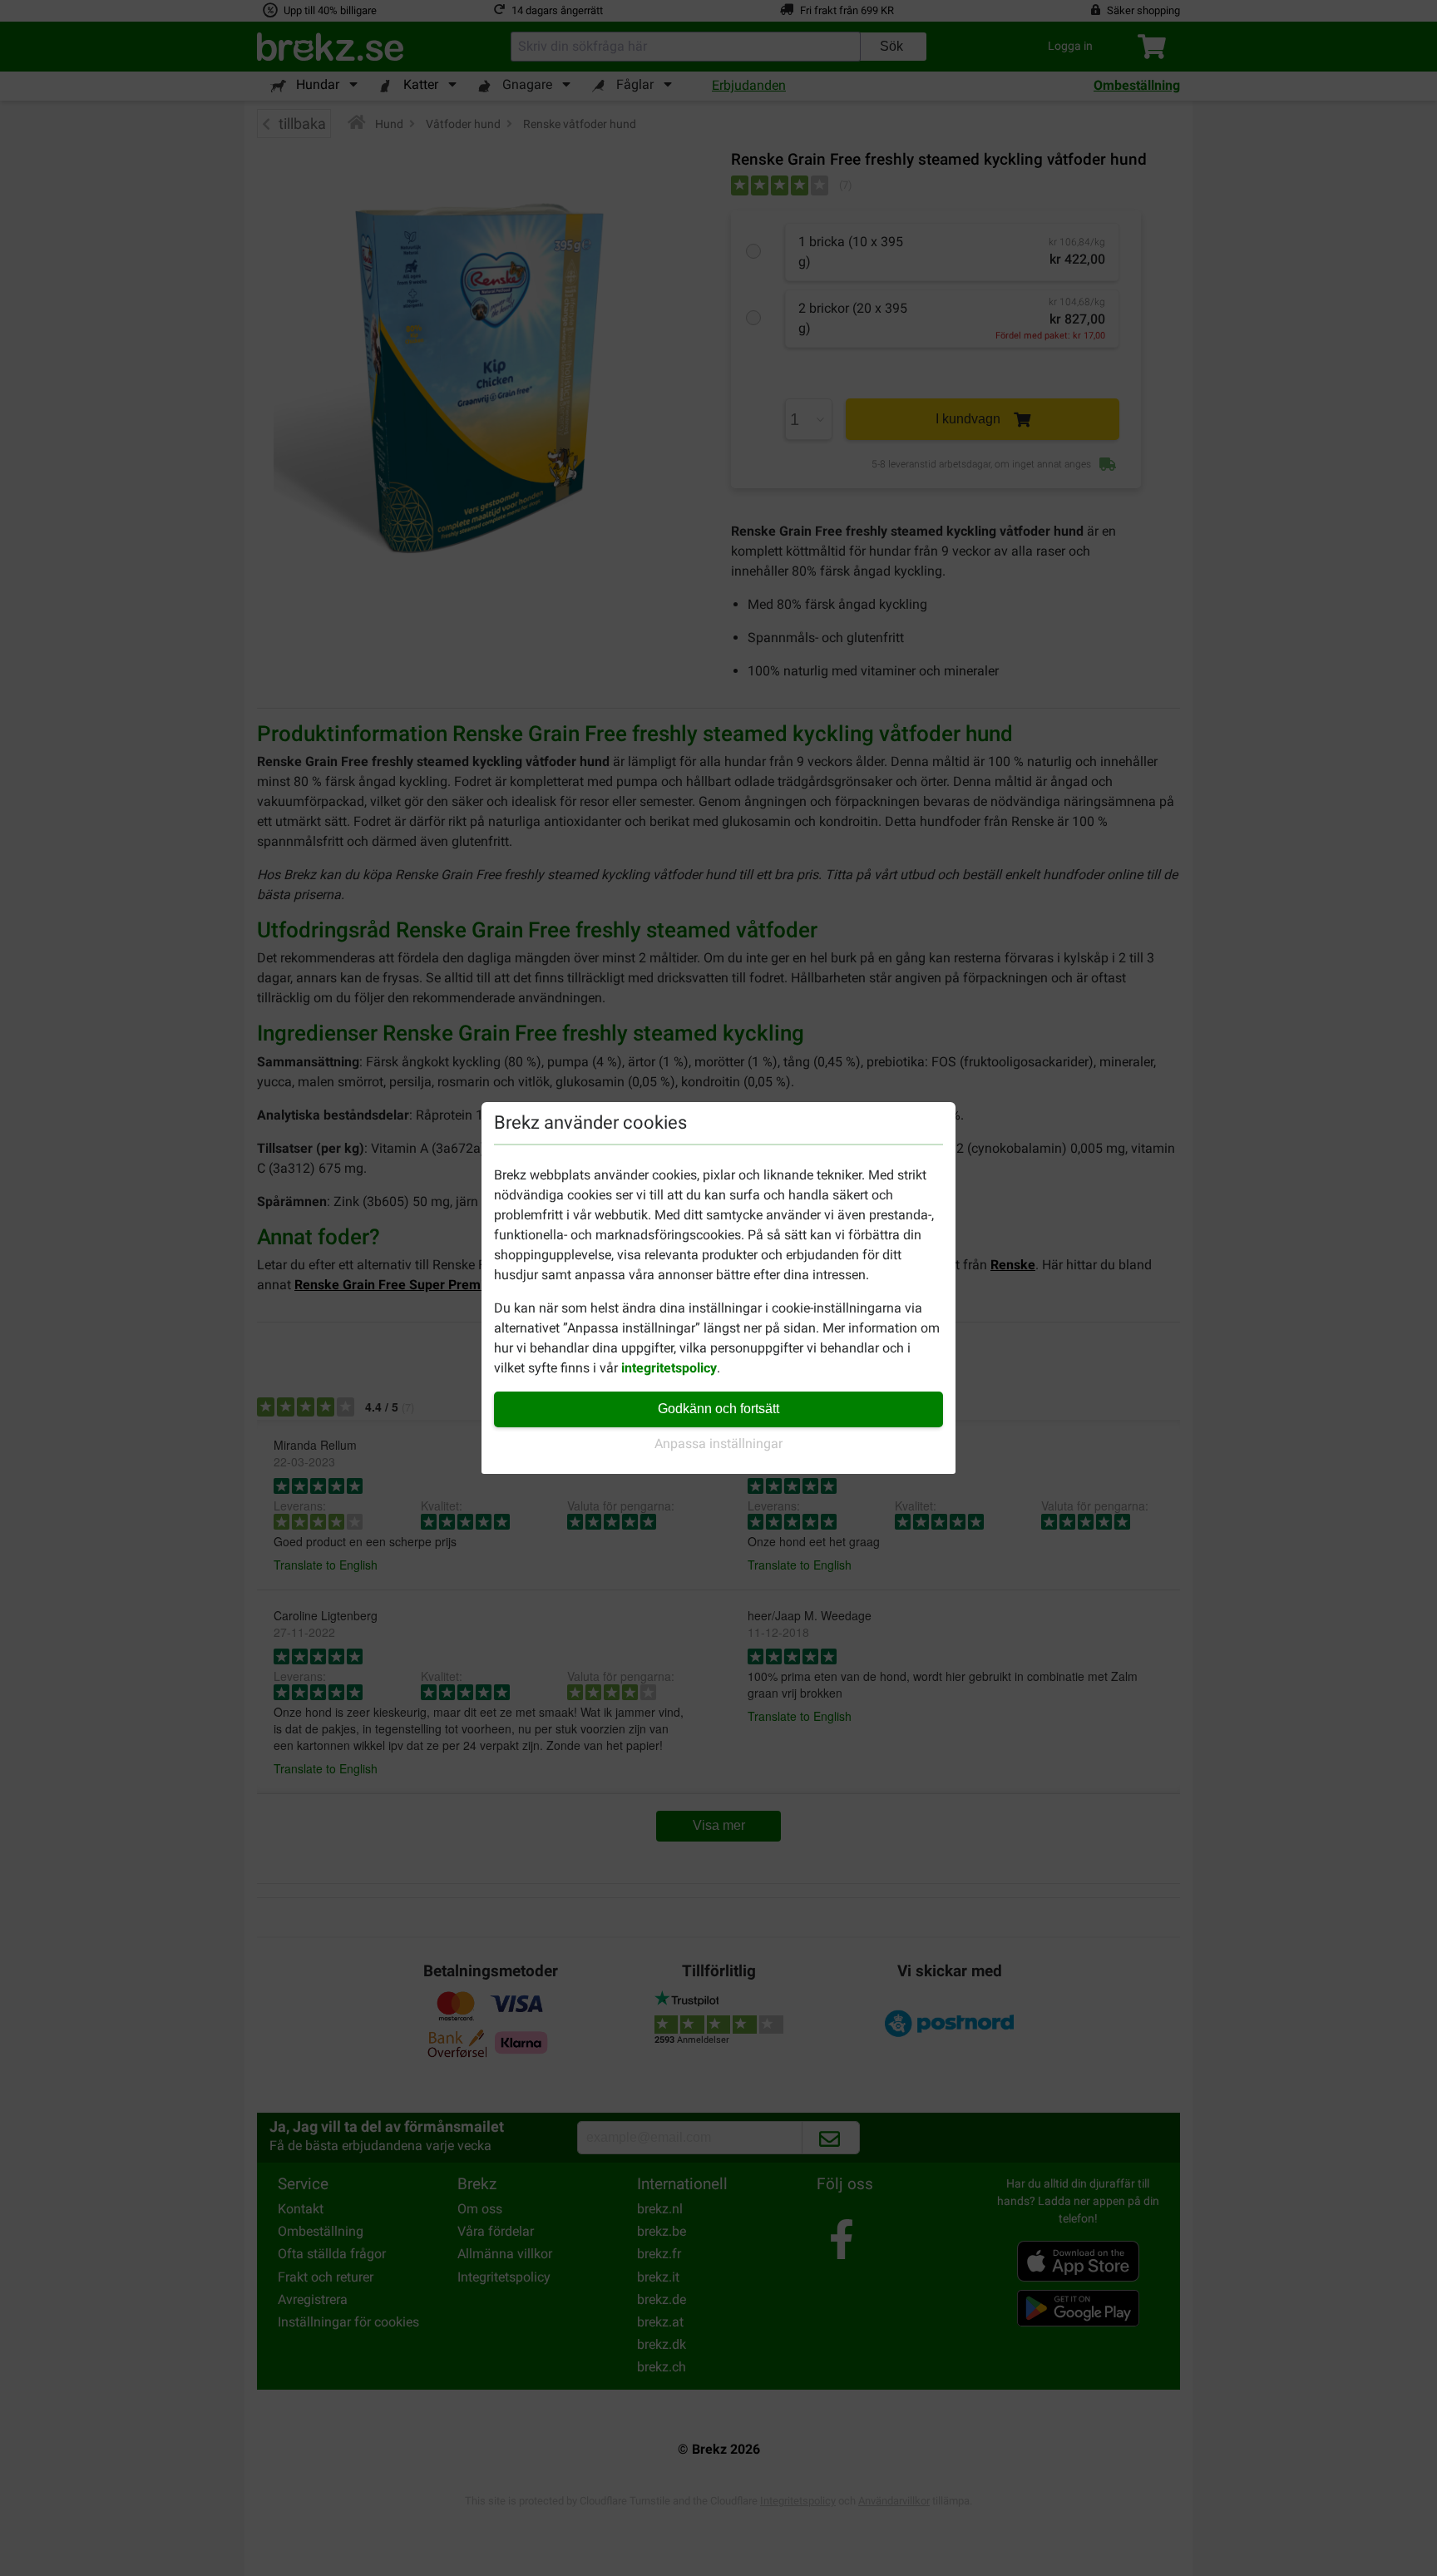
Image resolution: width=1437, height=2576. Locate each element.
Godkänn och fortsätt (718, 1409)
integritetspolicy (669, 1368)
